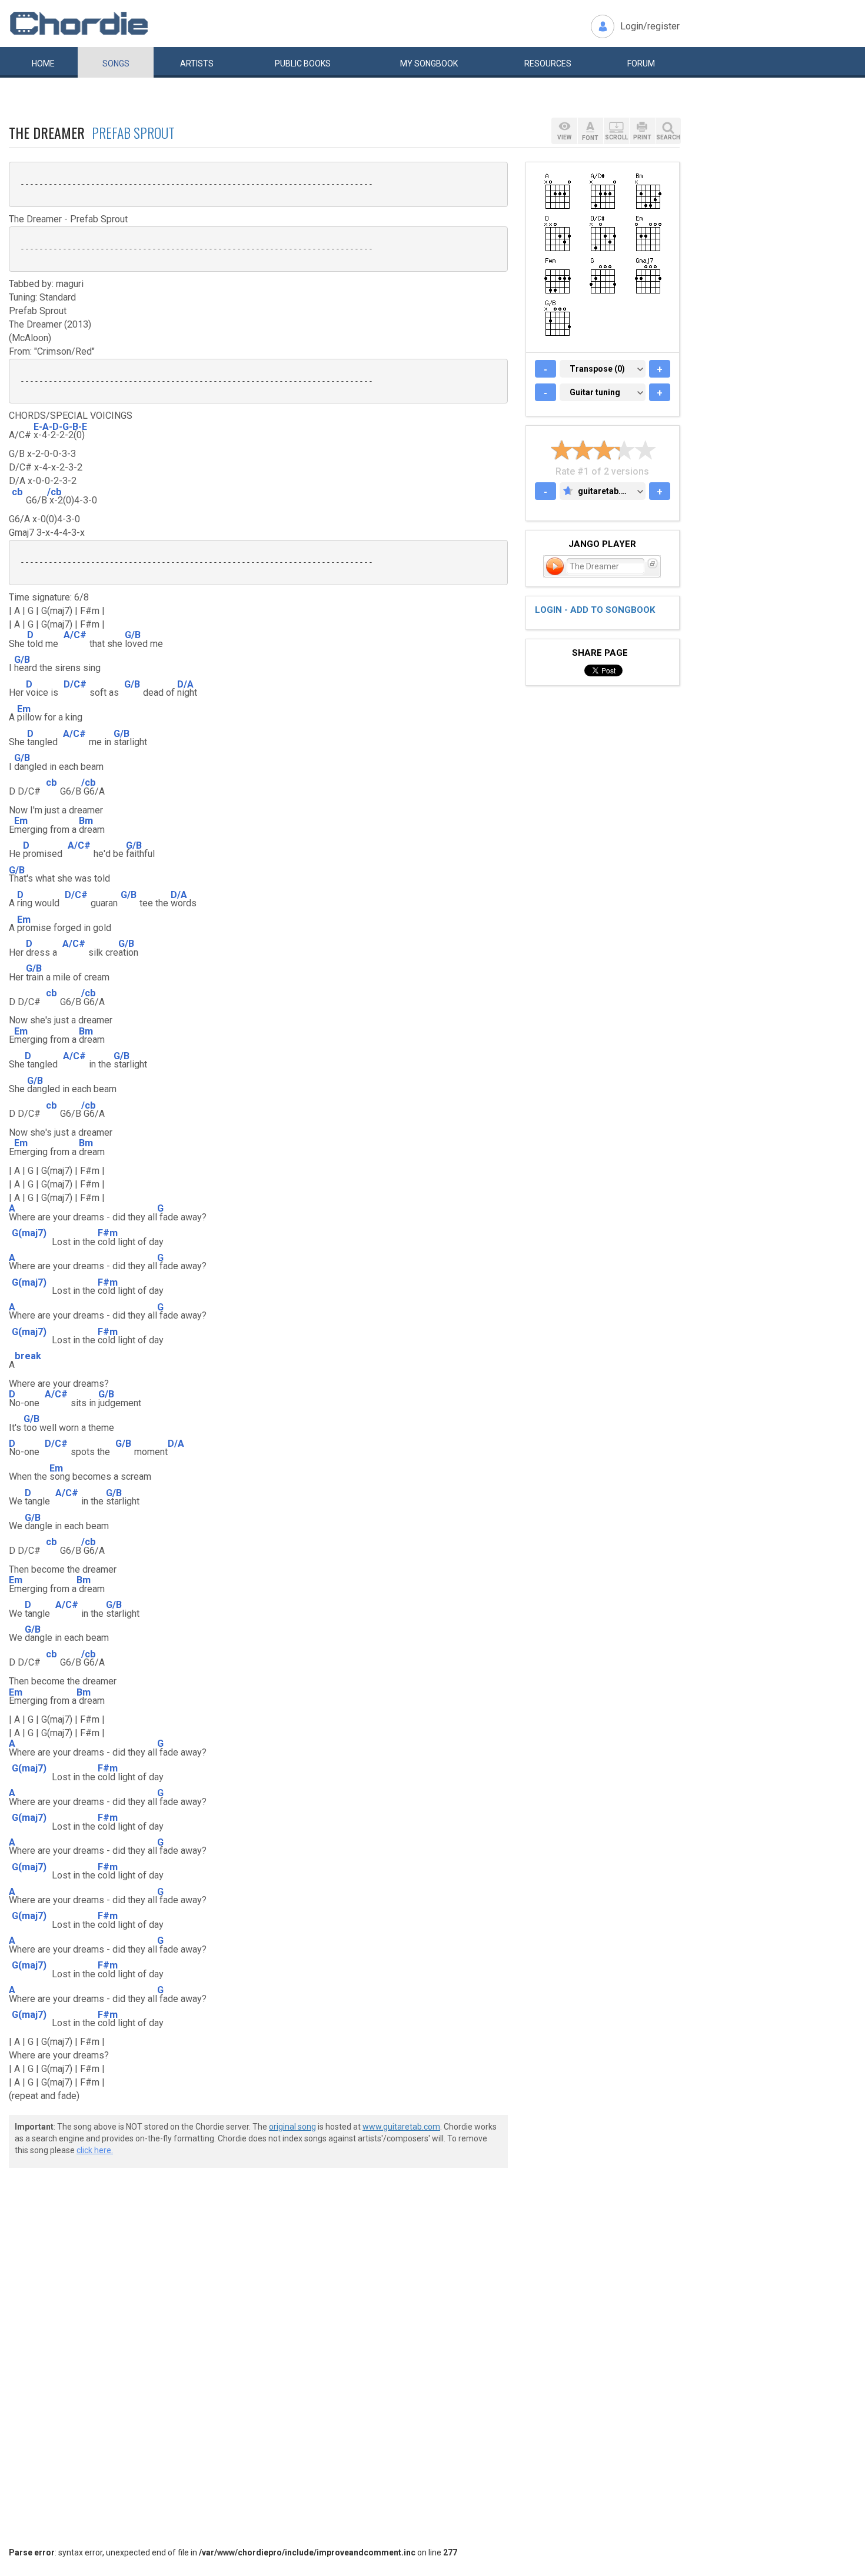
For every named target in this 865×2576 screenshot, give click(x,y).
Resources (548, 64)
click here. (95, 2150)
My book (429, 64)
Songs (116, 64)
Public (303, 64)
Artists (197, 64)
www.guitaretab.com (401, 2127)
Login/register (650, 26)
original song (292, 2127)
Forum (641, 64)
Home (43, 64)
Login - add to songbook (595, 610)
